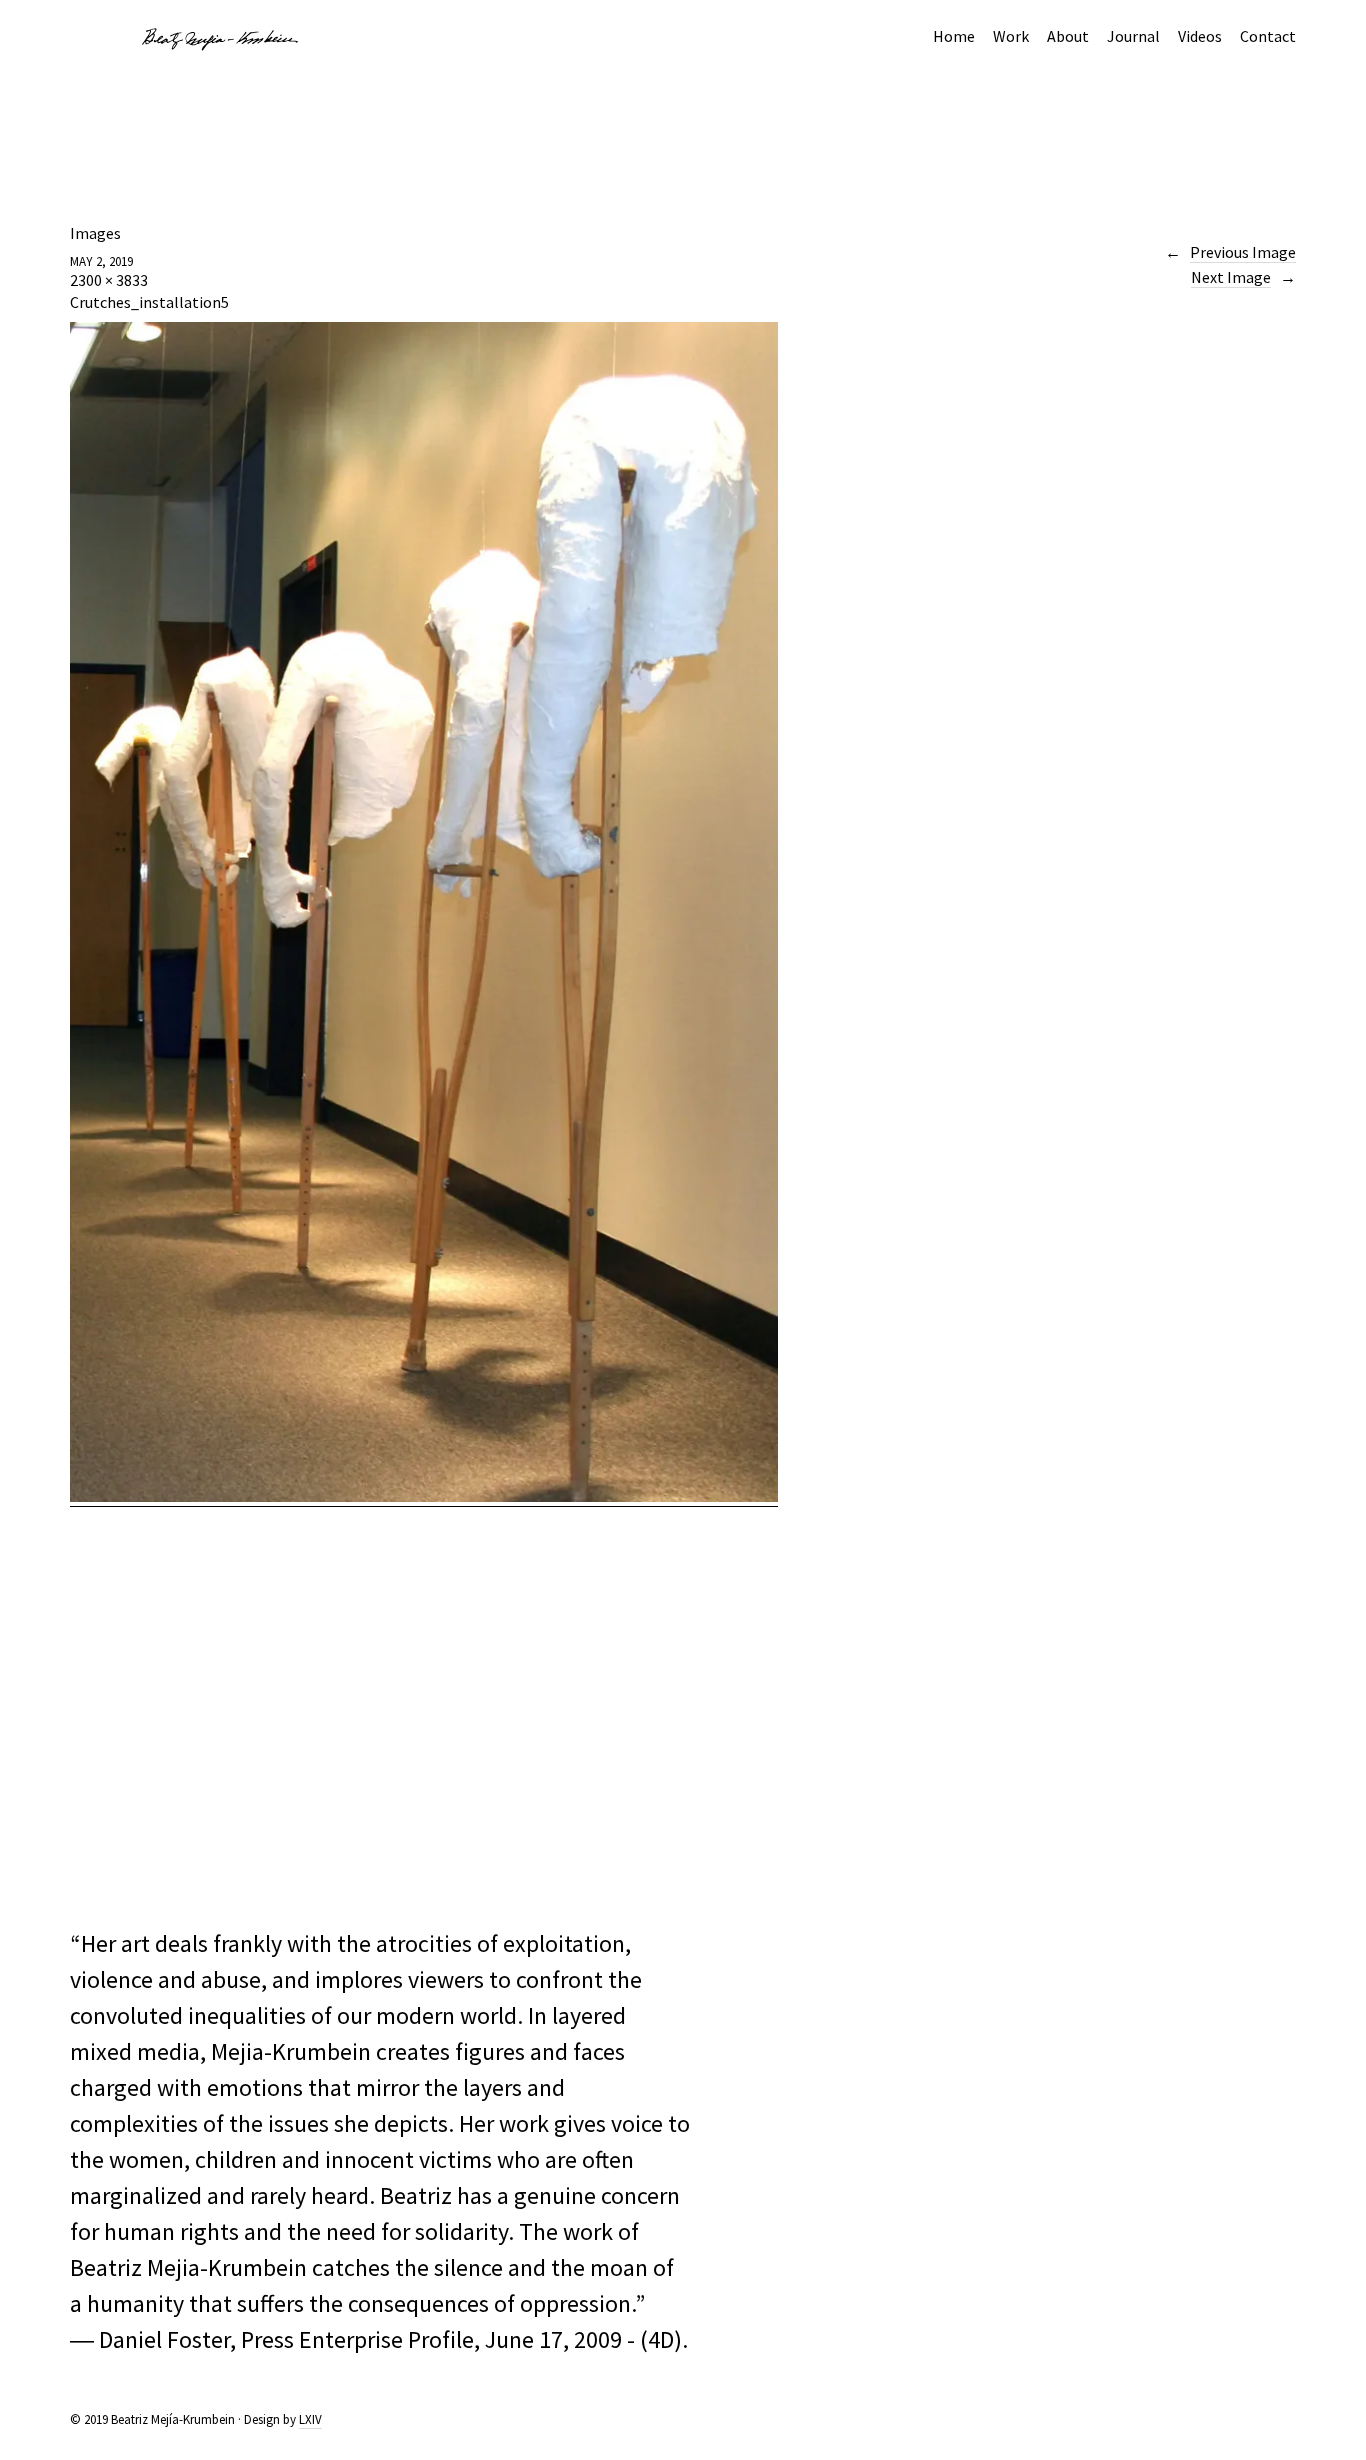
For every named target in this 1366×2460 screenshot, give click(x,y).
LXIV (310, 2419)
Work (1011, 36)
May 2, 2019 (101, 261)
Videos (1200, 36)
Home (954, 36)
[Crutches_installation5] (424, 1496)
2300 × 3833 (109, 280)
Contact (1268, 36)
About (1068, 36)
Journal (1133, 36)
